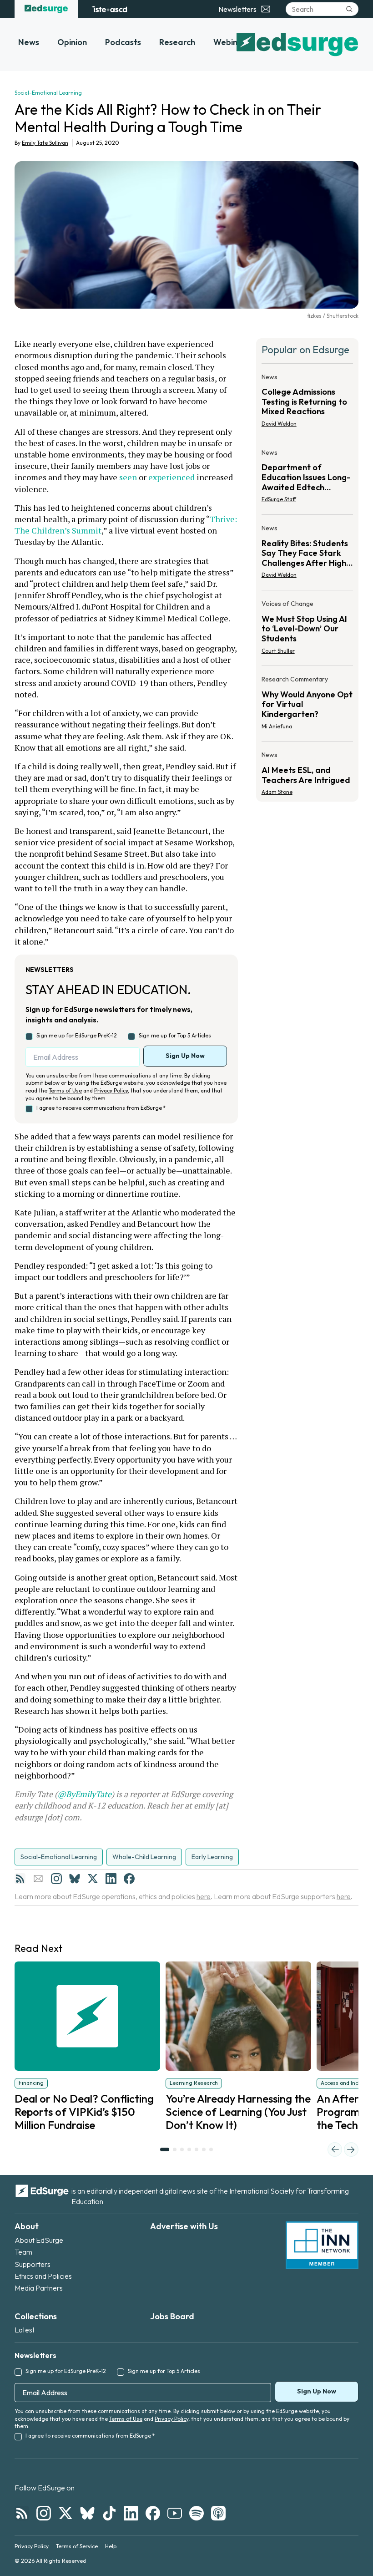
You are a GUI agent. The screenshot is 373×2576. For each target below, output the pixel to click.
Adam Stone (277, 792)
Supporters (33, 2264)
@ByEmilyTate (84, 1794)
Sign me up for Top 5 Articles (175, 1035)
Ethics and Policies (43, 2276)
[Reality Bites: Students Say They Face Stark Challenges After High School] (307, 554)
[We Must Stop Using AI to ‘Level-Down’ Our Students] (307, 630)
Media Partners (39, 2288)
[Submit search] (349, 9)
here (204, 1896)
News (29, 42)
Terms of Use (65, 1090)
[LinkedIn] (111, 1879)
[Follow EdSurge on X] (66, 2513)
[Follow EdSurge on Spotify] (197, 2513)
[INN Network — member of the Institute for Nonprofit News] (322, 2245)
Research (177, 42)
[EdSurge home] (46, 9)
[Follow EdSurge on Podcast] (218, 2513)
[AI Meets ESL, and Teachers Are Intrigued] (307, 771)
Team (23, 2252)
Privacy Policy (111, 1090)
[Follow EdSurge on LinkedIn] (131, 2513)
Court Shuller (278, 651)
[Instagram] (56, 1879)
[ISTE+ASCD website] (109, 9)
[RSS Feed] (20, 1879)
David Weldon (279, 424)
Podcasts (123, 42)
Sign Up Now (185, 1056)
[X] (93, 1879)
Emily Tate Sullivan (45, 143)
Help (111, 2546)
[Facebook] (129, 1879)
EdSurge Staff (279, 499)
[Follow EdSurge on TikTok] (109, 2513)
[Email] (38, 1879)
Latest (25, 2330)
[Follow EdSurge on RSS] (22, 2513)
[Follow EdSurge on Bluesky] (87, 2513)
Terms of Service (77, 2546)
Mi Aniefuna (277, 726)
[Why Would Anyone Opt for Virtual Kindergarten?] (307, 705)
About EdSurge (39, 2240)
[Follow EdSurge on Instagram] (44, 2513)
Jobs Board (172, 2316)
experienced (171, 477)
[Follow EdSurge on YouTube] (175, 2513)
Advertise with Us (184, 2226)
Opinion (72, 42)
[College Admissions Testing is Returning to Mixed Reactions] (307, 403)
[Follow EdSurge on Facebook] (153, 2513)
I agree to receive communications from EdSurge (101, 1108)
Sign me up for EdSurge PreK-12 (77, 1035)
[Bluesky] (75, 1879)
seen (128, 477)
